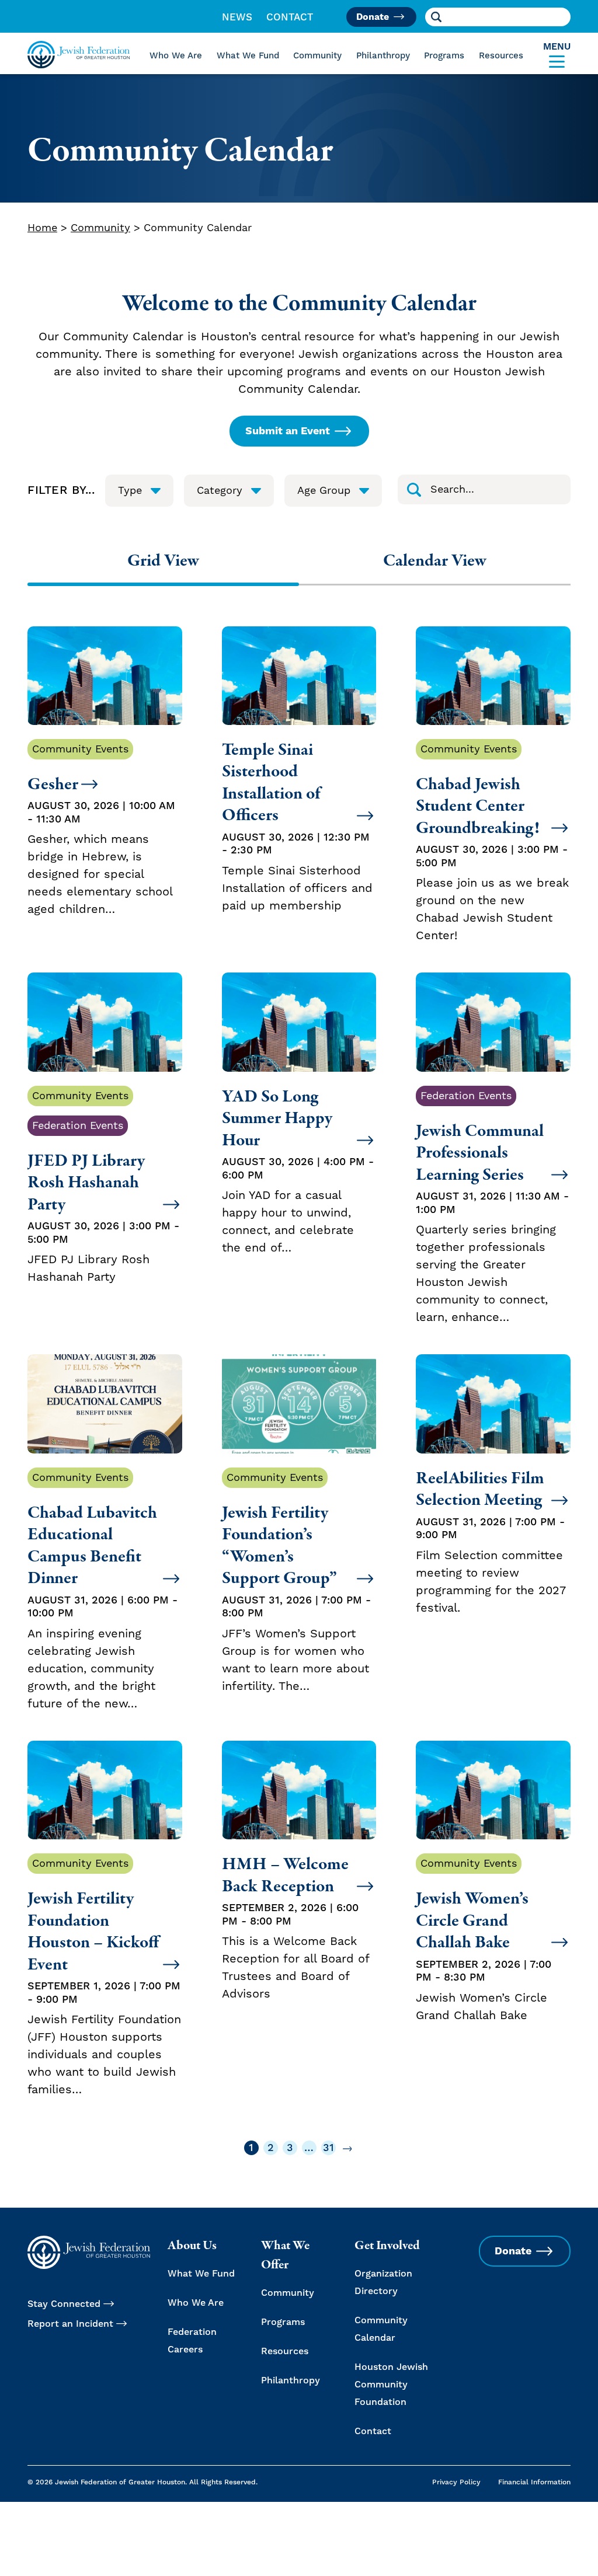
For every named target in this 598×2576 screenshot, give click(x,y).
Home (42, 228)
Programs (444, 56)
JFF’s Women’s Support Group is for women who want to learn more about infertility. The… (296, 1582)
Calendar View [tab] (435, 560)
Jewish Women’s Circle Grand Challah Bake (484, 1940)
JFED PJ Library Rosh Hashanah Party (103, 1187)
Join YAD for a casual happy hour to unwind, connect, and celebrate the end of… (298, 1171)
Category (220, 491)
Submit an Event (288, 431)
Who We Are (176, 56)
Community (317, 56)
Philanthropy (383, 56)
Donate (373, 17)
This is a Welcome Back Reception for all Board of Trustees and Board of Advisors (295, 1927)
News (237, 18)
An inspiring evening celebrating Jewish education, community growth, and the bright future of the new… (102, 1591)
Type (130, 491)
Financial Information (534, 2482)
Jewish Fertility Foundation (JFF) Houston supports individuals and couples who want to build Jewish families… (104, 1977)
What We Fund (248, 56)
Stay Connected (64, 2304)
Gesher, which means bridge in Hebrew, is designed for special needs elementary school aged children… (101, 830)
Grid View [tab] (163, 560)
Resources (501, 56)
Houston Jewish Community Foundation (391, 2385)
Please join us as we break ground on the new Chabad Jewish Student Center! (492, 843)
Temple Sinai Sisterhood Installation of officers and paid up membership (297, 826)
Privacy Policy (456, 2482)
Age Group (324, 491)
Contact (290, 18)
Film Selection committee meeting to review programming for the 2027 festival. (491, 1541)
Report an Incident (70, 2324)
